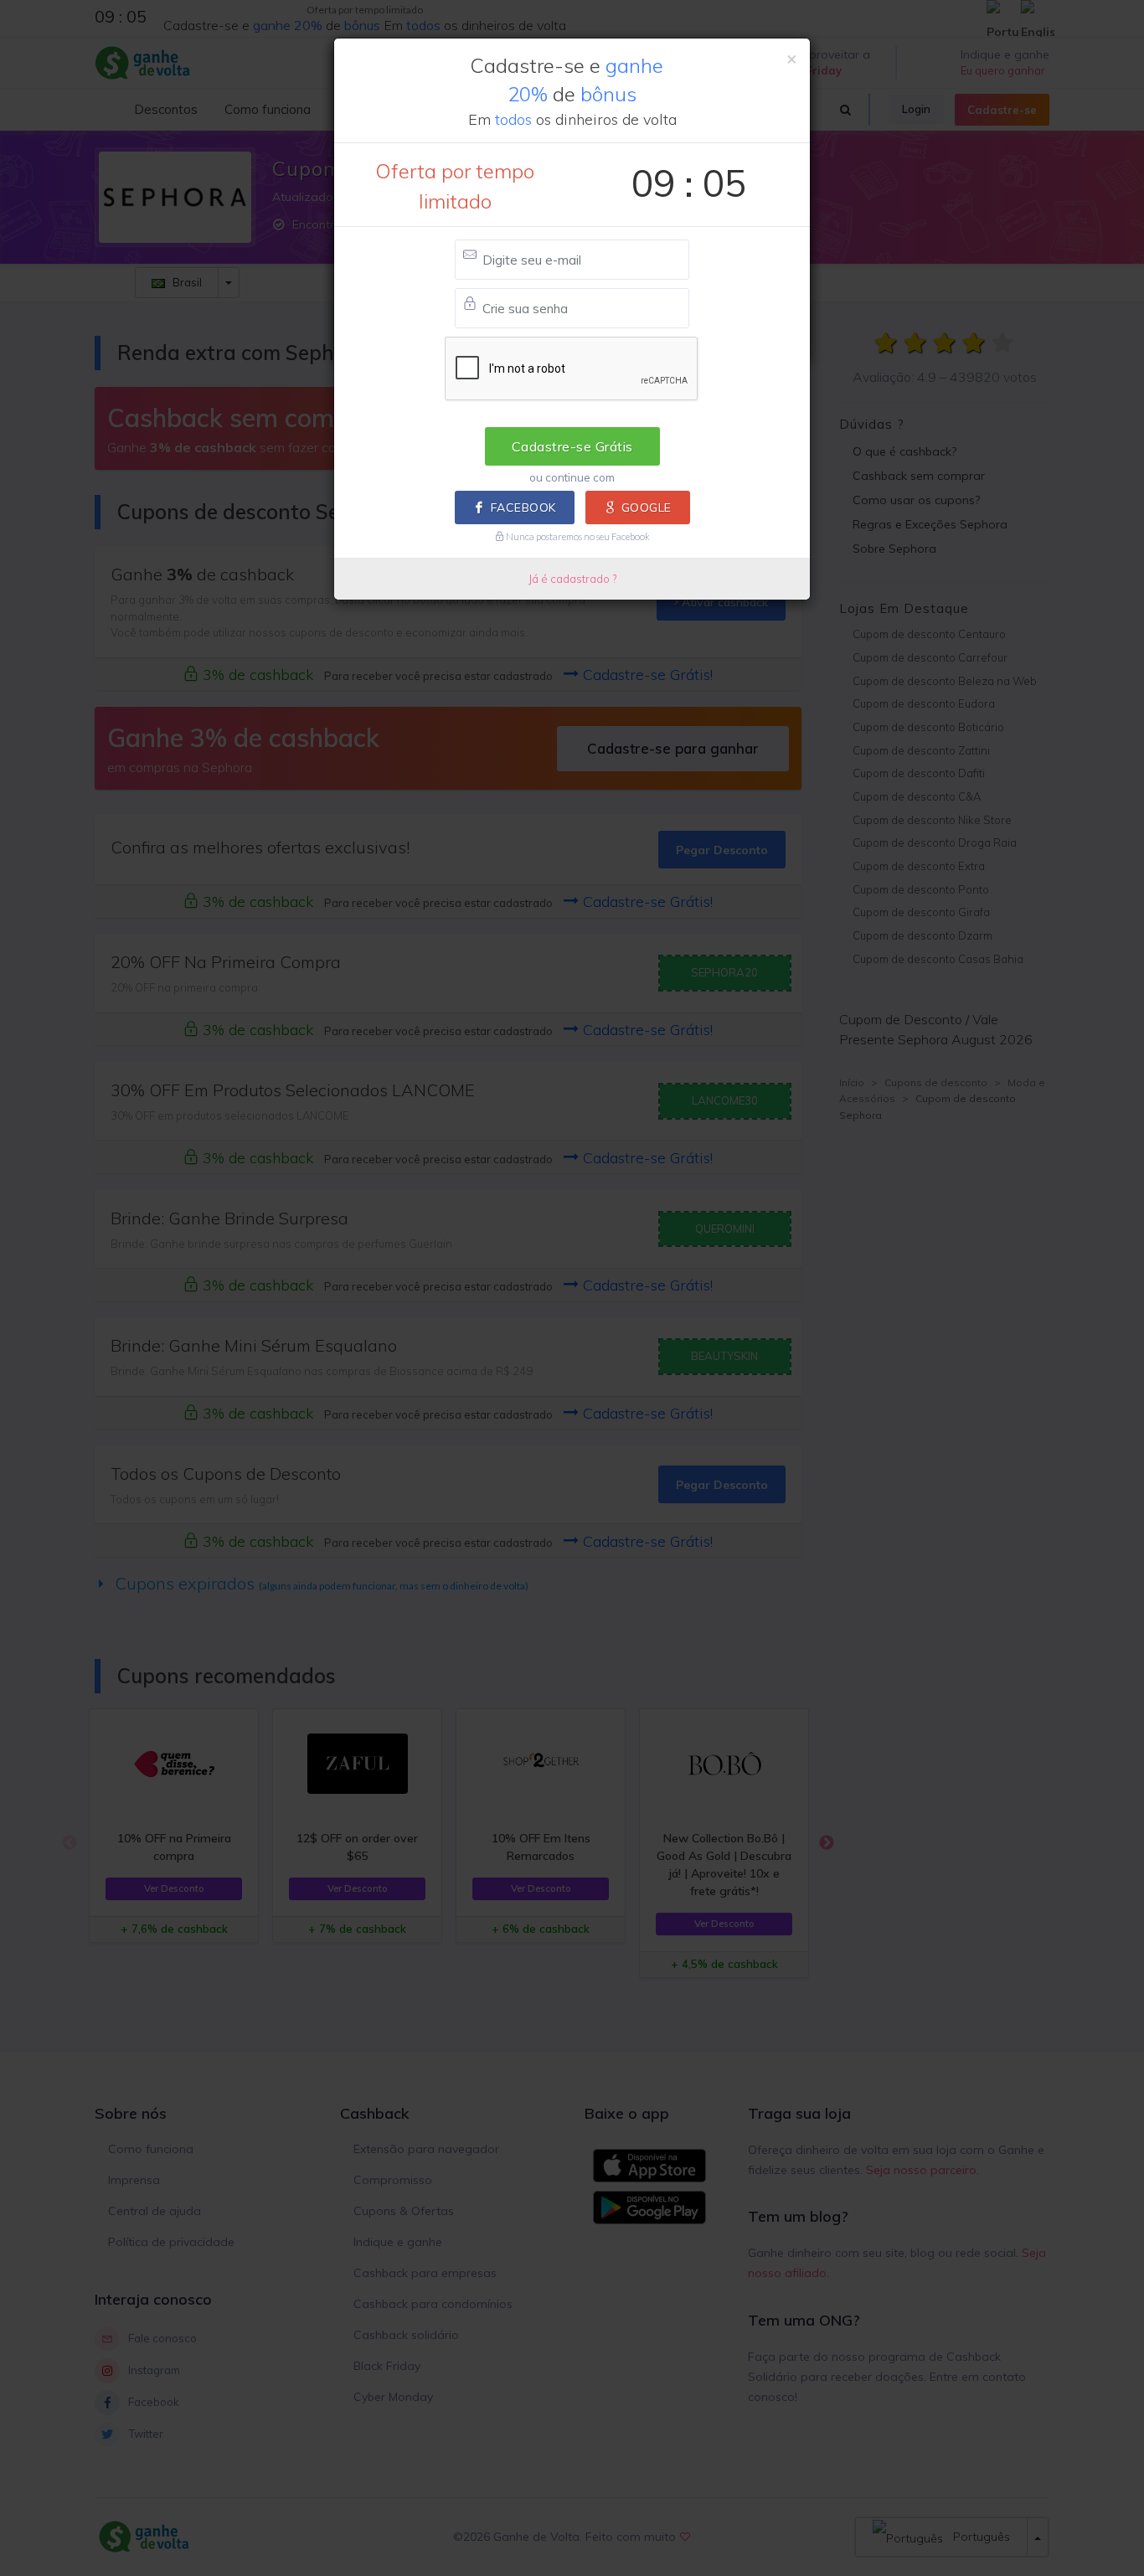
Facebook (523, 507)
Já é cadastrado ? (572, 579)
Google (647, 507)
